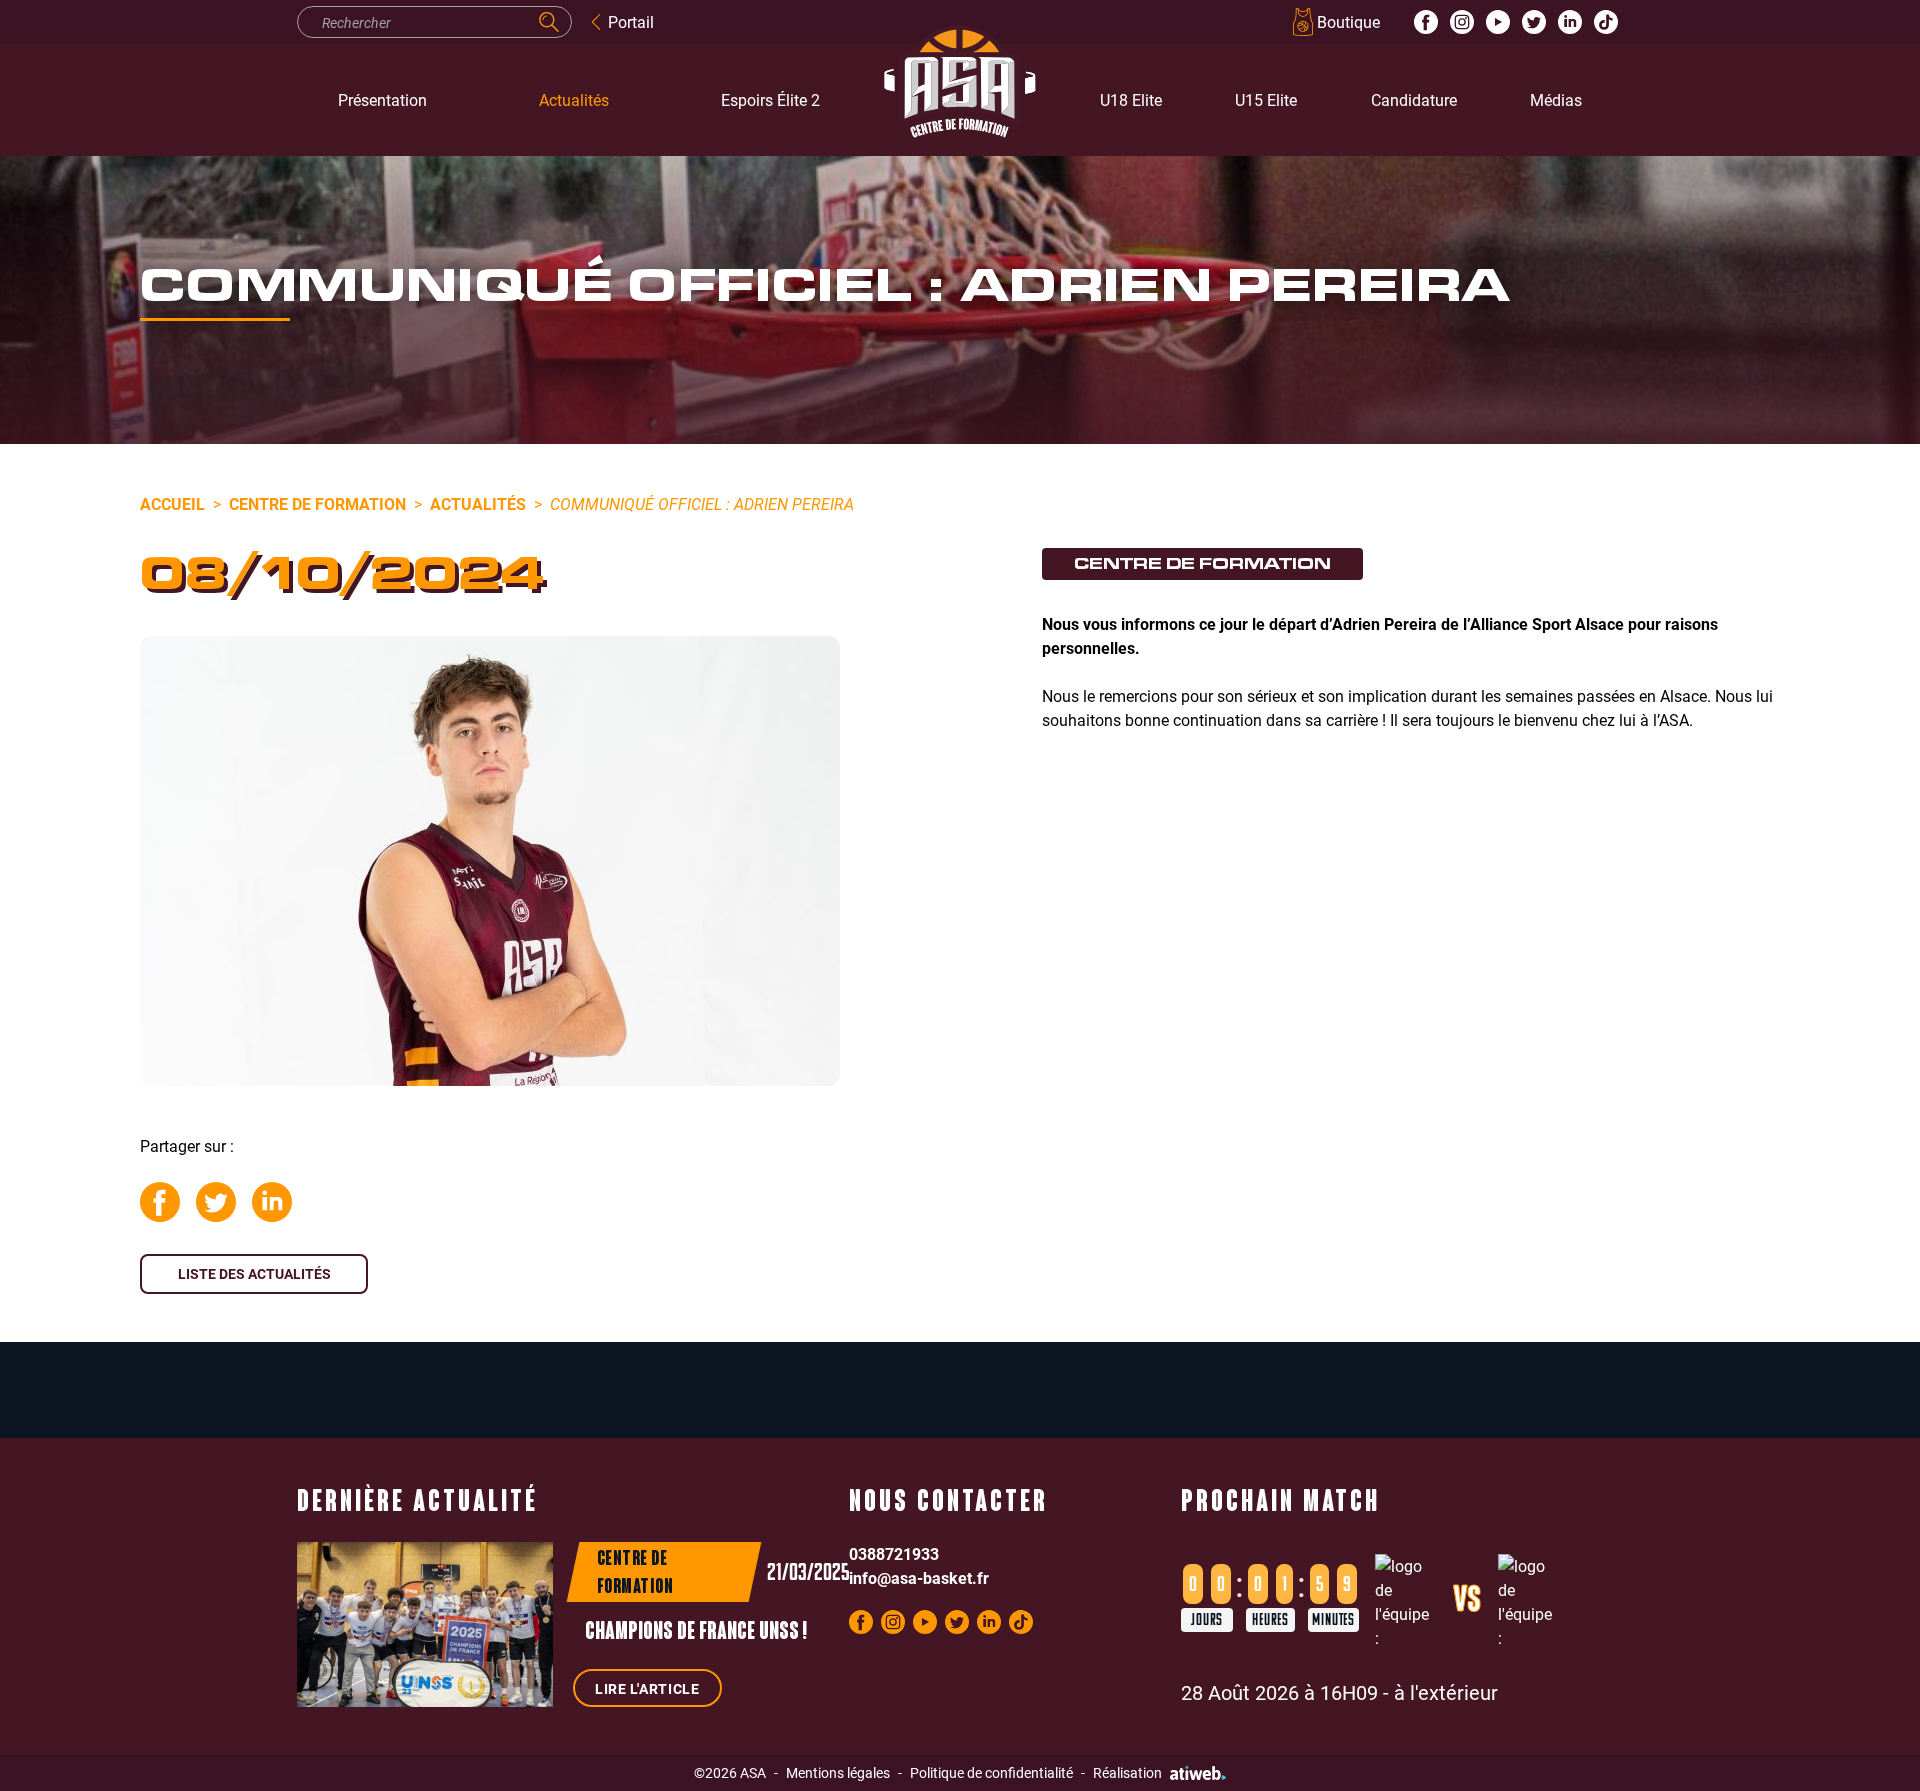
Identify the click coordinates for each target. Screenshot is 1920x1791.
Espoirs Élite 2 (770, 99)
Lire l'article (647, 1688)
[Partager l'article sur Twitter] (216, 1202)
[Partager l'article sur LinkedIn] (272, 1202)
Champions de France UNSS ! (696, 1633)
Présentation (382, 99)
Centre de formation (317, 503)
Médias (1556, 99)
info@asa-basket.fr (919, 1577)
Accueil (172, 503)
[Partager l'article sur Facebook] (160, 1202)
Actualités (574, 99)
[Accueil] (960, 100)
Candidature (1414, 99)
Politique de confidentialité (991, 1772)
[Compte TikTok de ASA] (1606, 22)
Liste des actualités (254, 1273)
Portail (631, 21)
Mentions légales (838, 1772)
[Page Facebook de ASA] (1426, 22)
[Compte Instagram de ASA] (1462, 22)
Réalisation (1127, 1772)
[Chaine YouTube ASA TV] (1498, 22)
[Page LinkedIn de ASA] (1570, 22)
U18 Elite (1131, 99)
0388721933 (894, 1553)
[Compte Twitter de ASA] (1534, 22)
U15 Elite (1266, 99)
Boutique (1348, 21)
